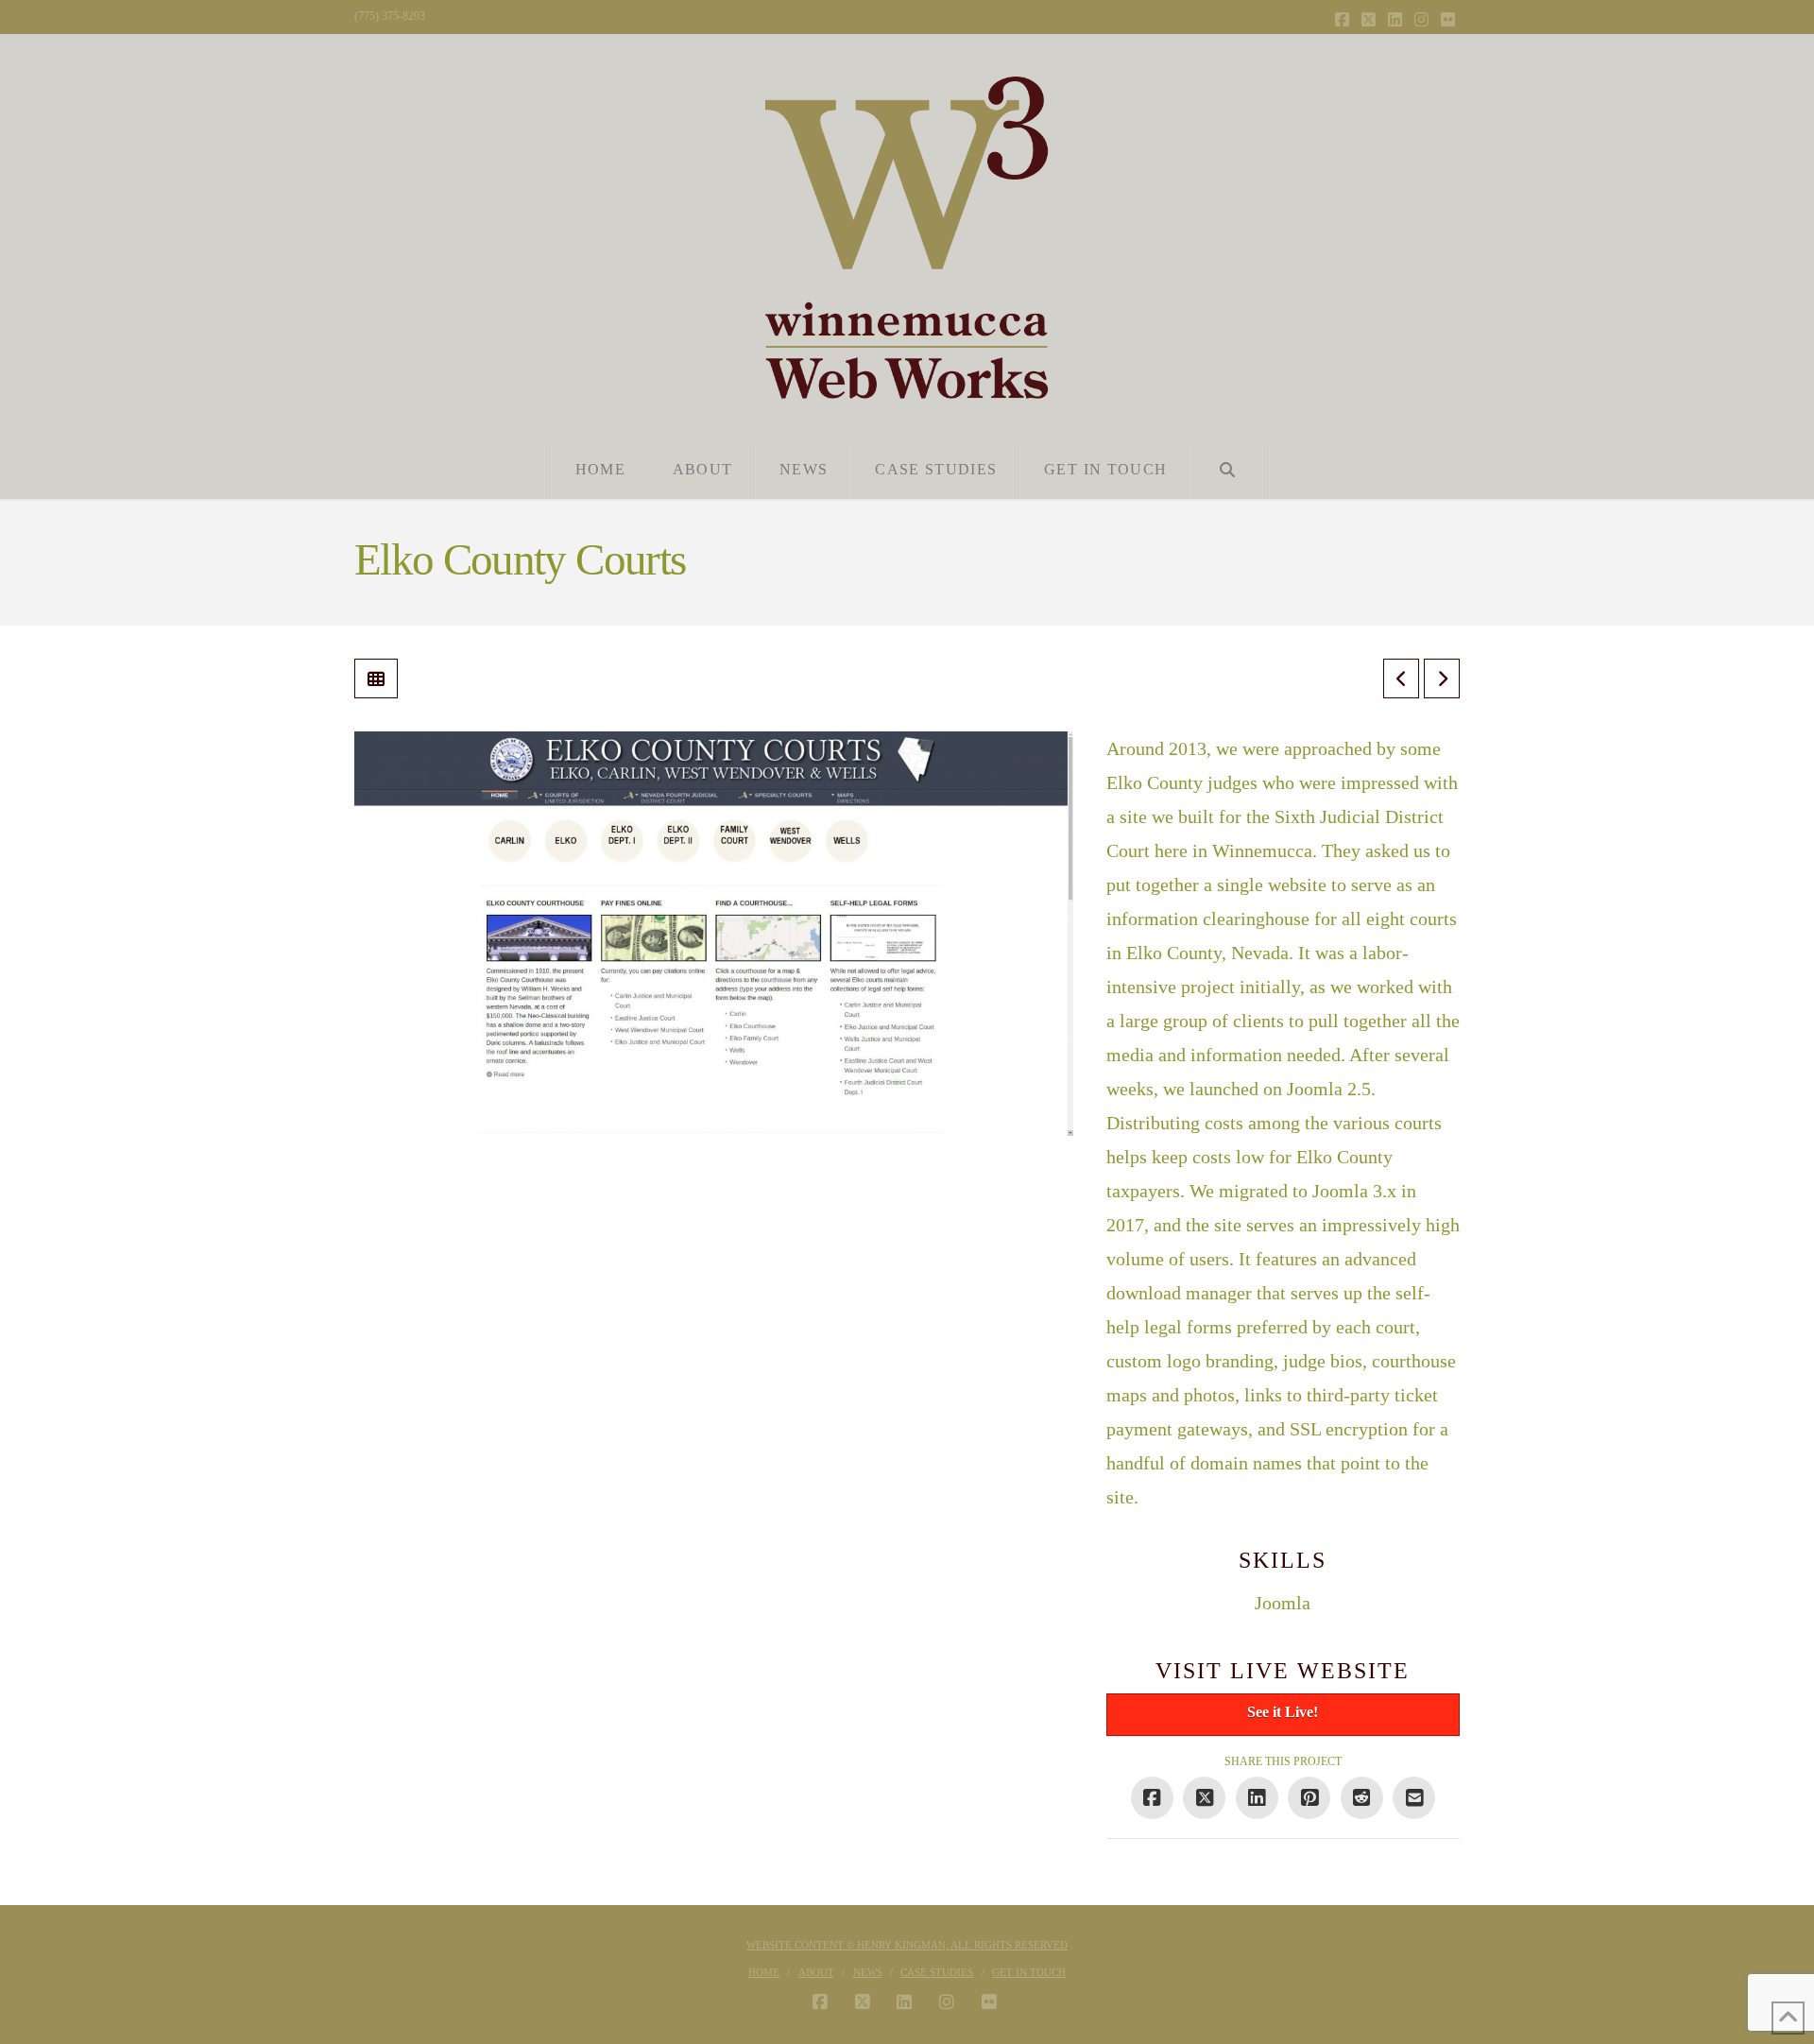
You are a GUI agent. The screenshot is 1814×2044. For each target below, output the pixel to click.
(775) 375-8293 (390, 16)
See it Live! (1283, 1712)
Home (764, 1972)
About (816, 1972)
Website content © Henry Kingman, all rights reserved (907, 1945)
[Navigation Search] (1227, 471)
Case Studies (937, 1972)
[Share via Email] (1414, 1798)
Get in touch (1029, 1972)
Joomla (1283, 1603)
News (868, 1972)
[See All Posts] (376, 678)
